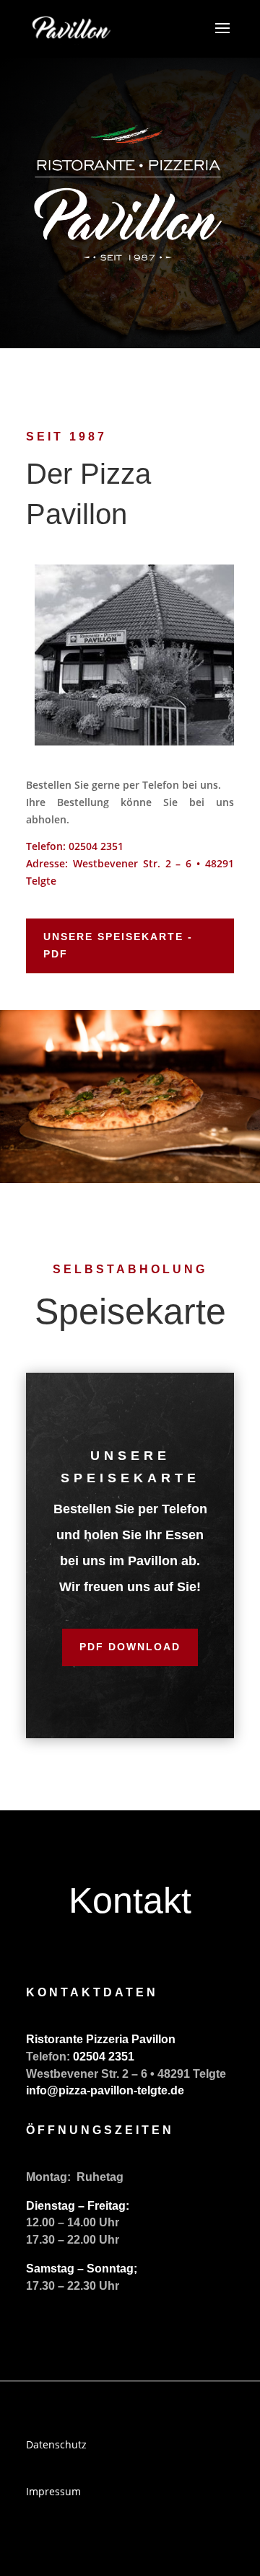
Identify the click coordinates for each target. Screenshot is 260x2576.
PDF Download (130, 1647)
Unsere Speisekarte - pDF (118, 945)
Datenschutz (56, 2444)
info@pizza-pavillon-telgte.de (105, 2090)
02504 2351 (96, 846)
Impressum (53, 2491)
